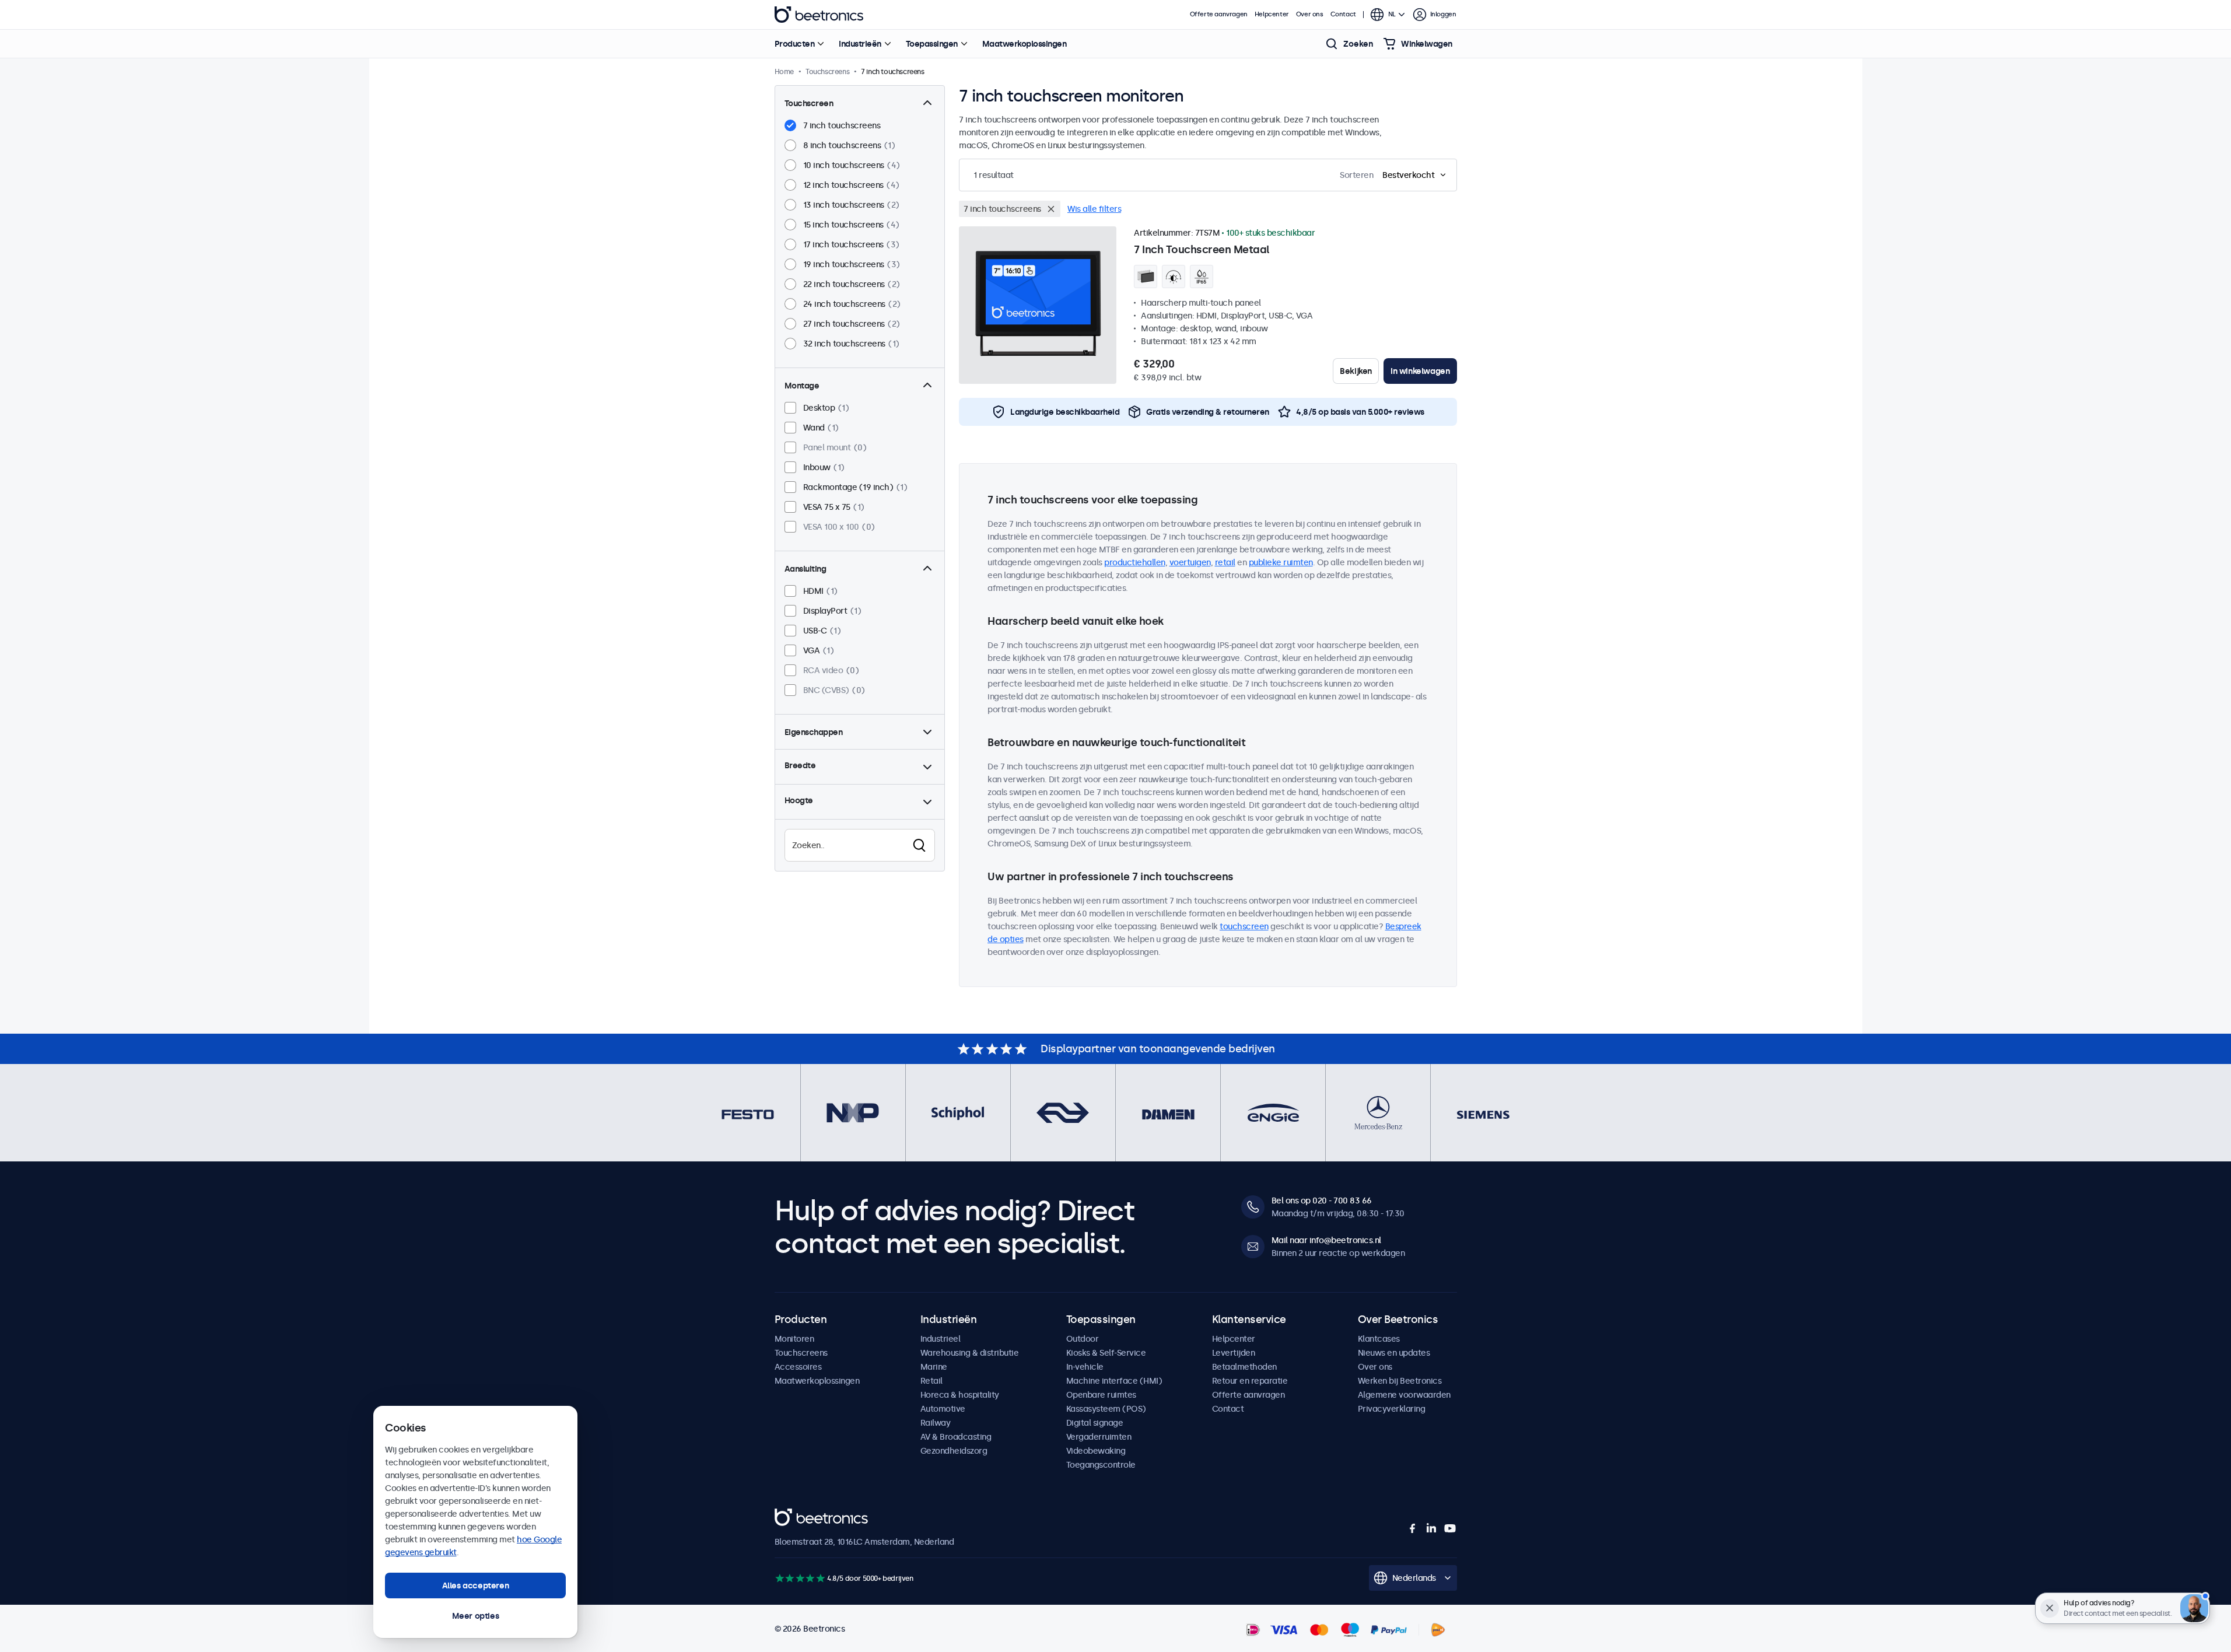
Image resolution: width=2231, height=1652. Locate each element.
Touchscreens (801, 1353)
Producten (795, 44)
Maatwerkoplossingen (1025, 44)
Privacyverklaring (1392, 1409)
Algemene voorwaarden (1404, 1395)
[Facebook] (1413, 1528)
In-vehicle (1085, 1367)
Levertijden (1234, 1353)
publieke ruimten (1281, 562)
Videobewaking (1096, 1451)
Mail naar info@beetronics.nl (1326, 1240)
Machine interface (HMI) (1114, 1381)
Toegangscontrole (1101, 1465)
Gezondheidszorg (954, 1451)
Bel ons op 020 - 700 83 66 (1322, 1200)
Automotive (943, 1409)
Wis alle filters (1094, 209)
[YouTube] (1450, 1528)
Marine (934, 1367)
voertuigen (1190, 562)
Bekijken (1356, 371)
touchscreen (1244, 926)
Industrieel (941, 1339)
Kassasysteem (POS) (1106, 1409)
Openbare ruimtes (1101, 1395)
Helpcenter (1272, 14)
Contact (1343, 14)
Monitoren (794, 1339)
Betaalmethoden (1244, 1367)
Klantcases (1379, 1339)
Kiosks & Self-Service (1106, 1353)
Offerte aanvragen (1219, 14)
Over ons (1310, 14)
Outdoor (1083, 1339)
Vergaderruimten (1099, 1437)
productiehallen (1135, 562)
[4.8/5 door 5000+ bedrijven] (800, 1578)
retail (1225, 562)
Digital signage (1095, 1423)
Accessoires (798, 1367)
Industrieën (860, 44)
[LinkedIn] (1431, 1528)
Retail (931, 1381)
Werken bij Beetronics (1400, 1381)
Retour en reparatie (1250, 1381)
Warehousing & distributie (970, 1353)
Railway (936, 1423)
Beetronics (819, 15)
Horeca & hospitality (960, 1395)
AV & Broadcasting (956, 1437)
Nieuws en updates (1394, 1353)
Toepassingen (932, 44)
